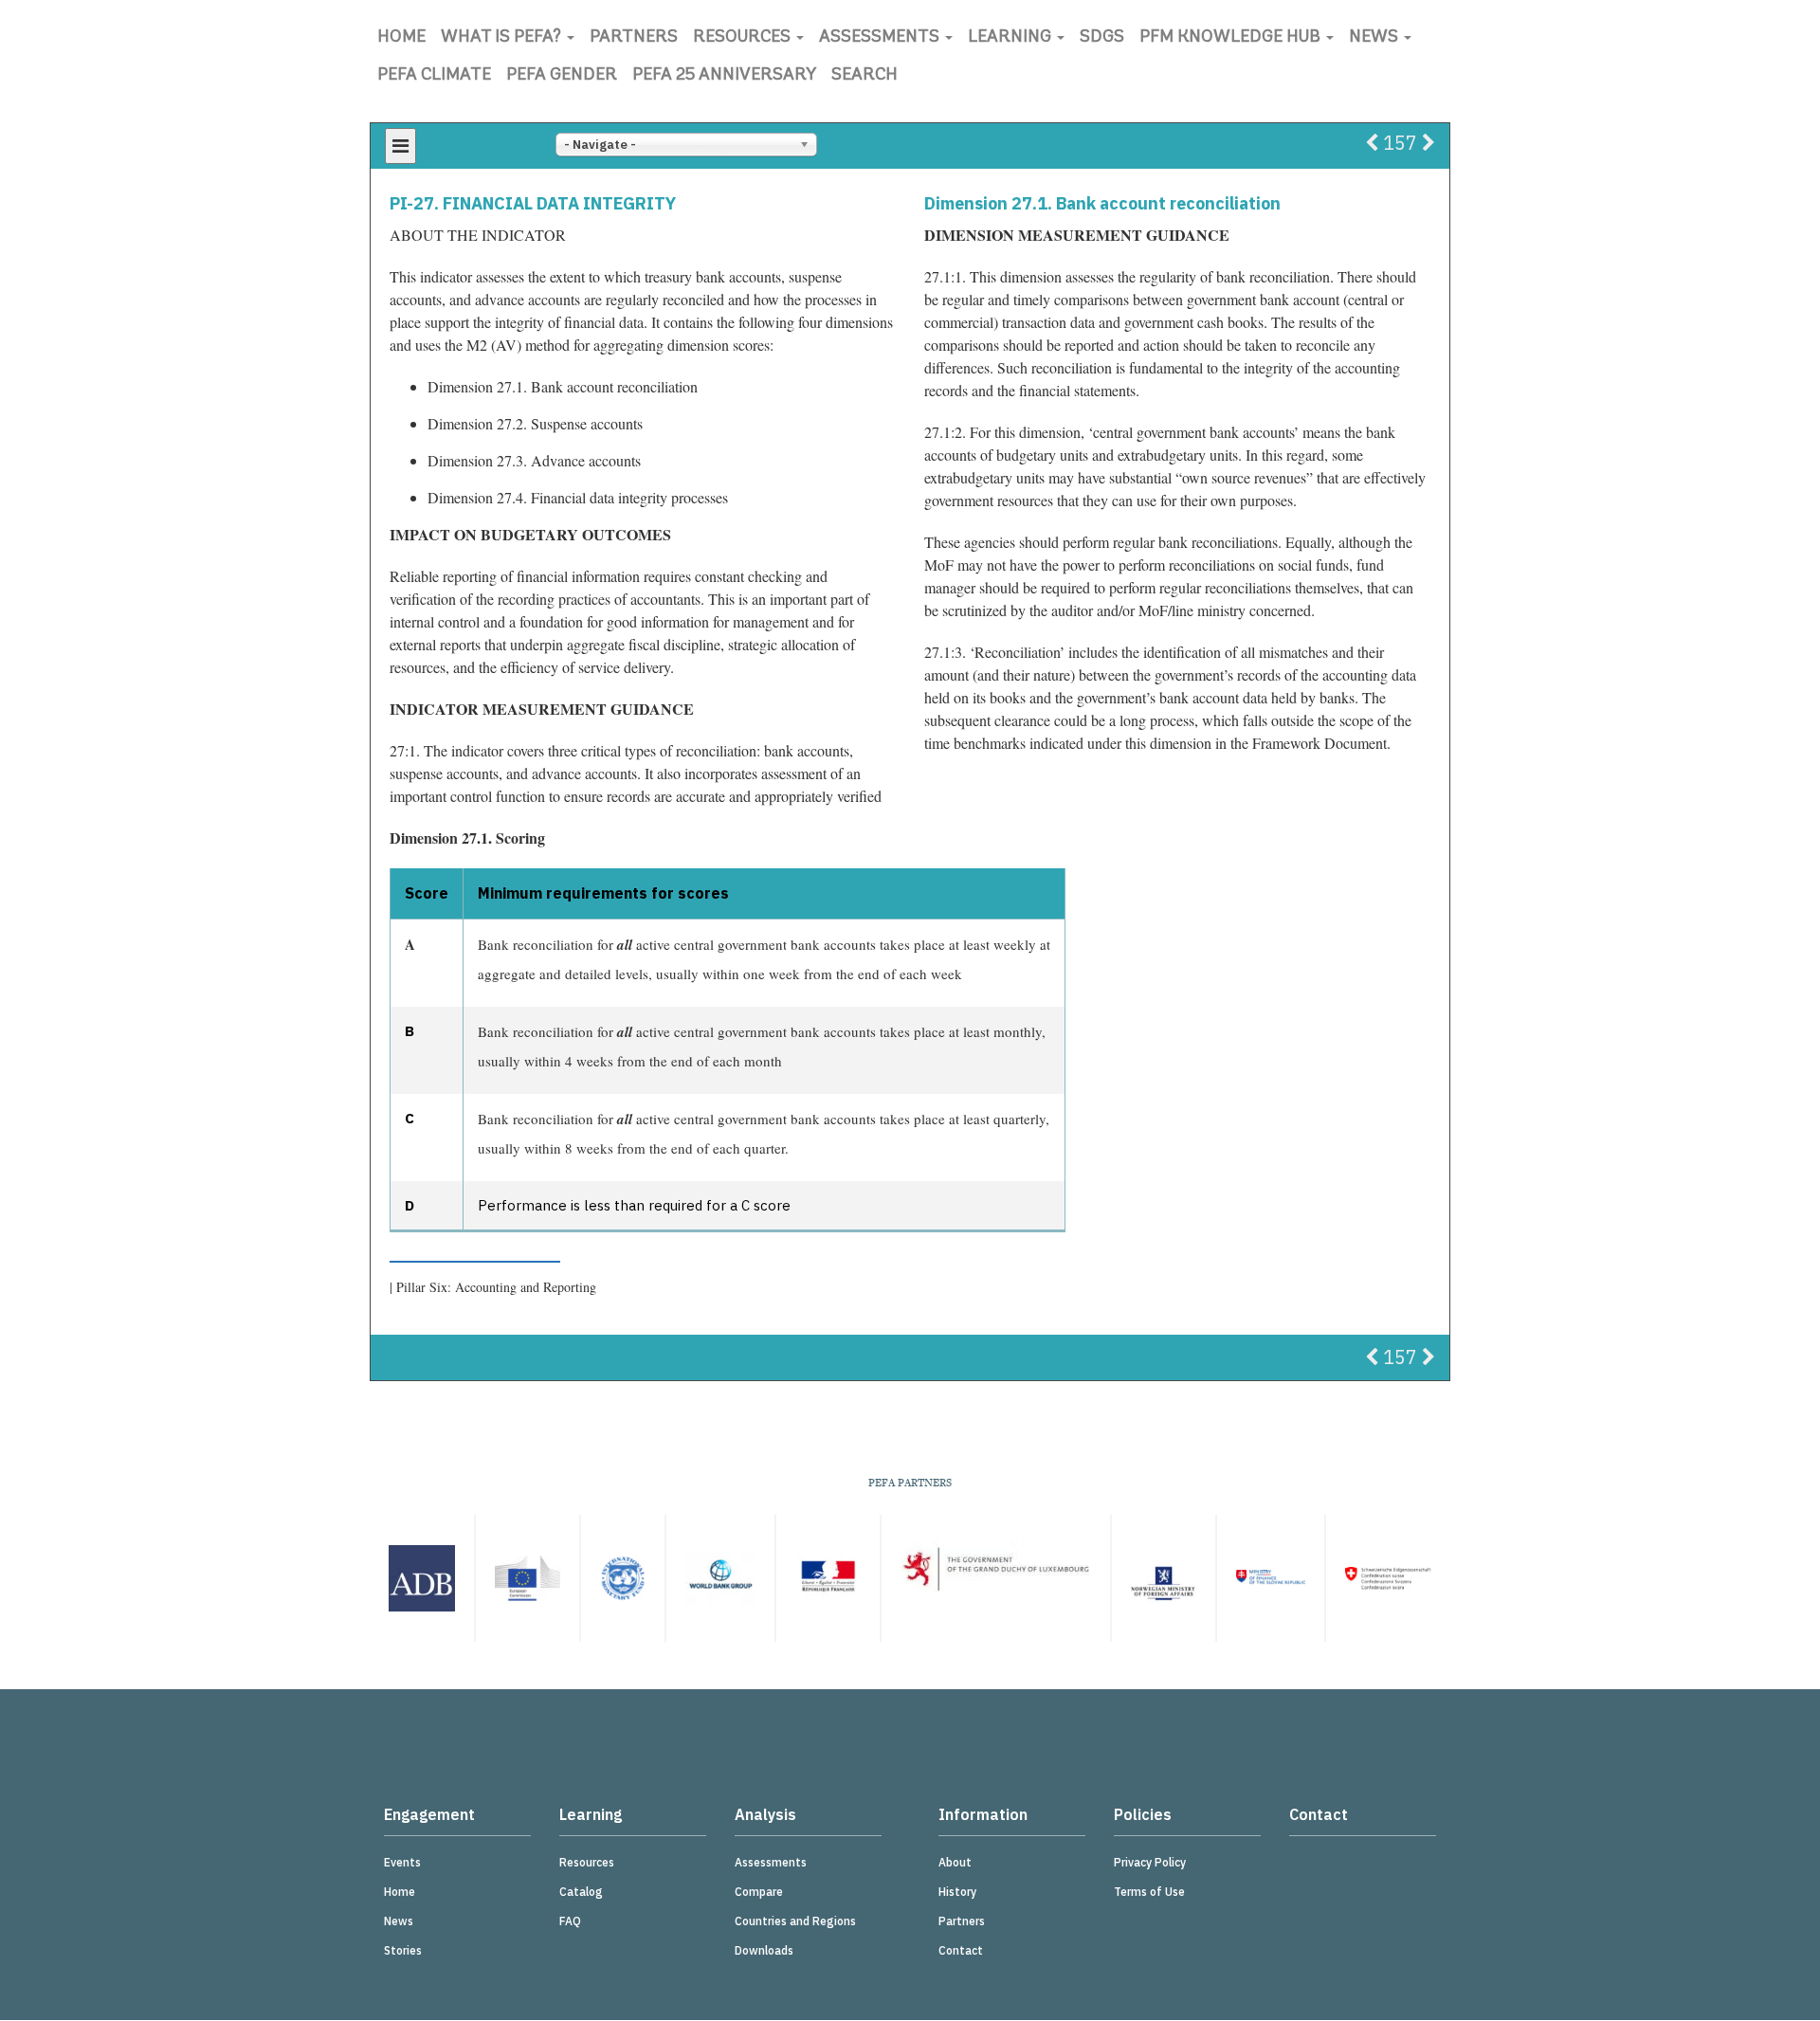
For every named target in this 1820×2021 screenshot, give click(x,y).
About (955, 1862)
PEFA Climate (434, 76)
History (957, 1892)
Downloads (764, 1950)
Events (402, 1862)
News (1375, 38)
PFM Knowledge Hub (1232, 38)
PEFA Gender (562, 76)
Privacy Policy (1150, 1862)
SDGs (1102, 38)
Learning (1011, 38)
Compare (759, 1892)
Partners (634, 38)
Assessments (881, 38)
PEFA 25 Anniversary (724, 76)
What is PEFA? (503, 38)
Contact (961, 1950)
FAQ (570, 1921)
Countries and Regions (795, 1921)
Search (864, 76)
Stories (403, 1950)
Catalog (581, 1892)
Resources (744, 38)
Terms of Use (1149, 1892)
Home (401, 38)
